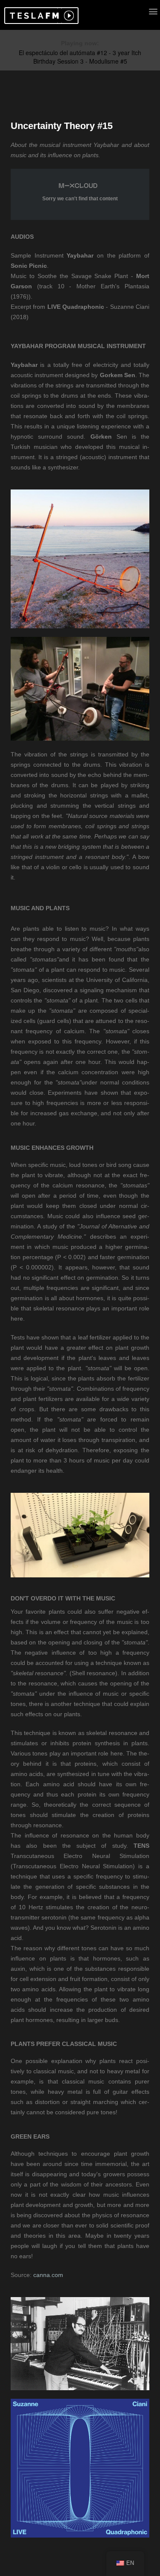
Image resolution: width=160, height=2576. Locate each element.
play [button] (68, 16)
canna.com (48, 2275)
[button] (33, 16)
